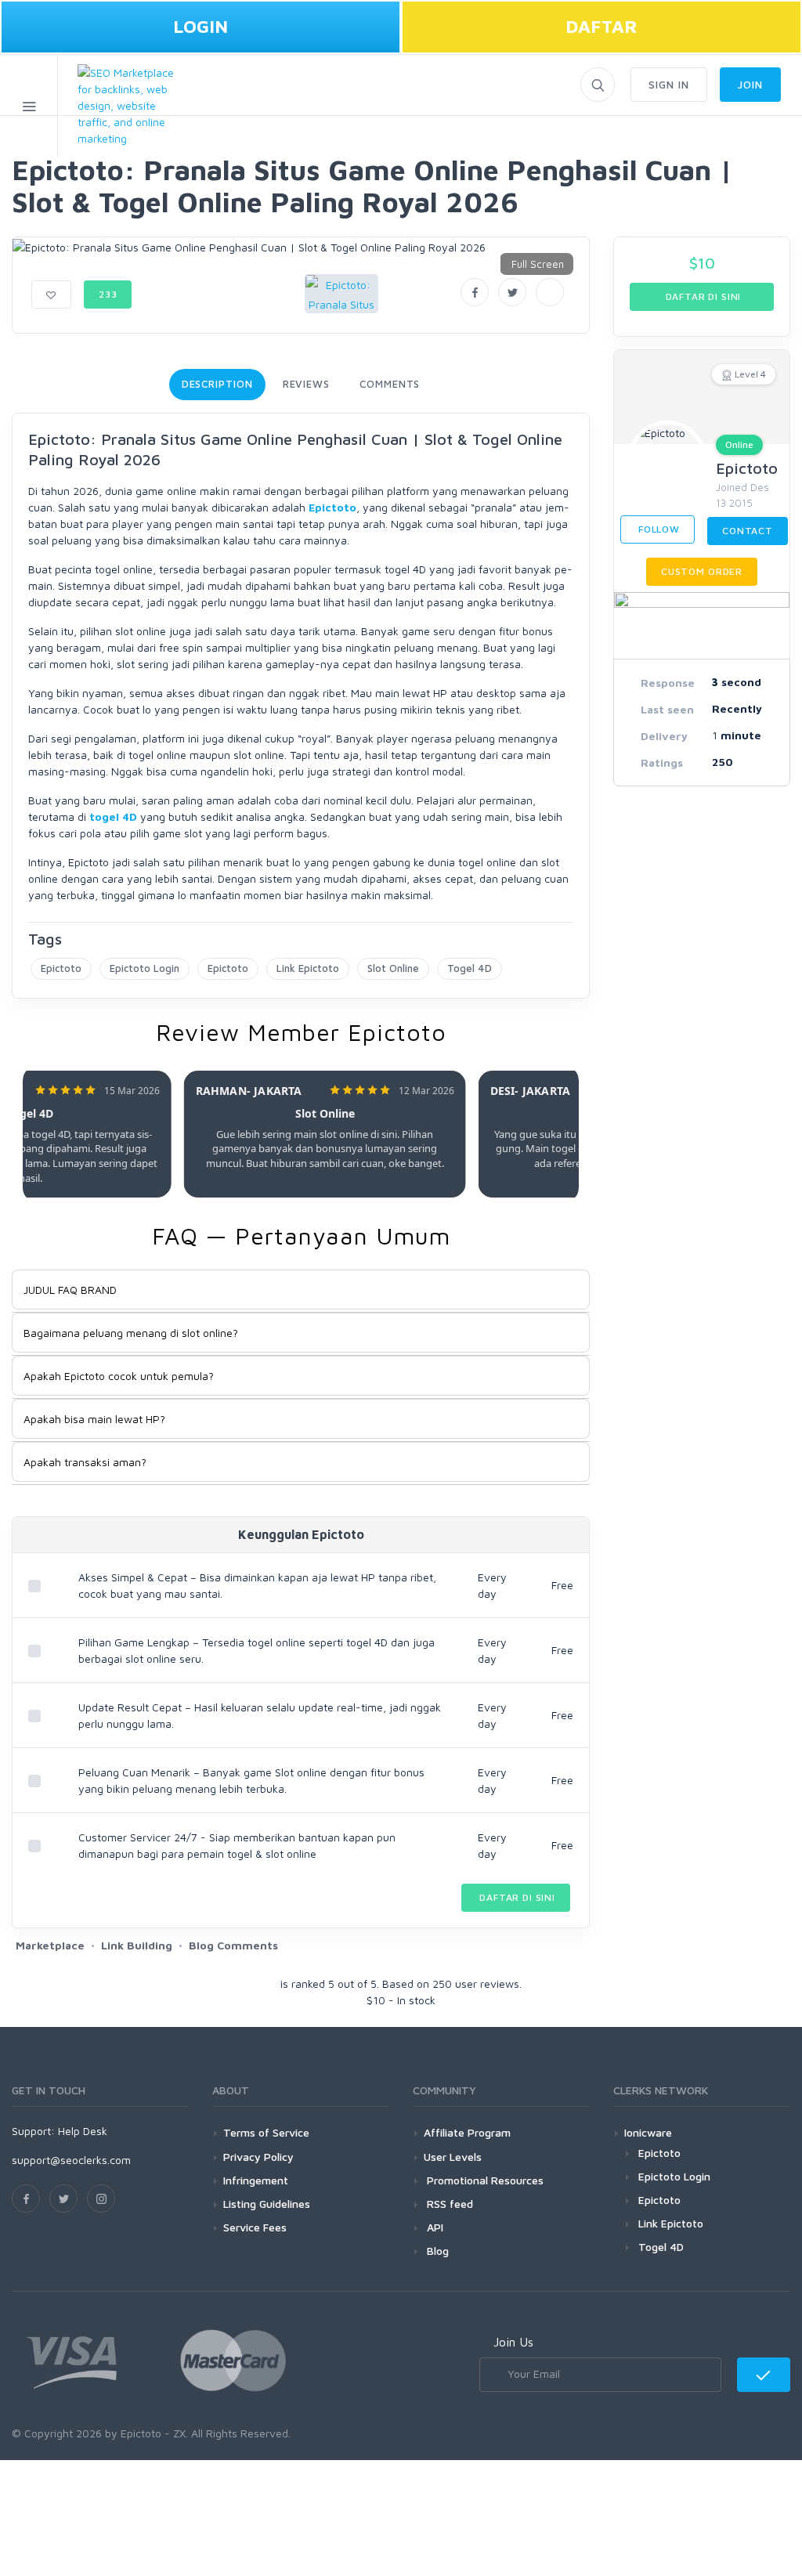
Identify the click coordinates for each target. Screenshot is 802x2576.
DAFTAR (601, 26)
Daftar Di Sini (516, 1897)
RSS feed (448, 2204)
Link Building (137, 1945)
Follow (657, 529)
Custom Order (702, 571)
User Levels (453, 2157)
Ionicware (648, 2132)
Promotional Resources (484, 2180)
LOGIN (200, 26)
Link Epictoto (308, 968)
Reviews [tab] (306, 384)
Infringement (256, 2180)
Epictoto (332, 507)
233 (108, 294)
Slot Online (393, 968)
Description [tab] (217, 384)
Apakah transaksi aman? (85, 1462)
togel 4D (113, 817)
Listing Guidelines (267, 2204)
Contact (748, 531)
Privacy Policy (258, 2157)
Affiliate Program (467, 2132)
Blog (436, 2251)
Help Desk (83, 2131)
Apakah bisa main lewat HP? (94, 1419)
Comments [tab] (390, 384)
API (434, 2227)
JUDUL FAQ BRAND (70, 1290)
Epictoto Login (145, 968)
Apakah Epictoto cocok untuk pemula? (119, 1376)
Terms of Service (266, 2132)
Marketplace (50, 1945)
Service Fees (255, 2227)
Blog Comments (233, 1945)
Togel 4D (470, 968)
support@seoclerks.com (71, 2160)
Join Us (513, 2342)
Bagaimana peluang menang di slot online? (131, 1333)
